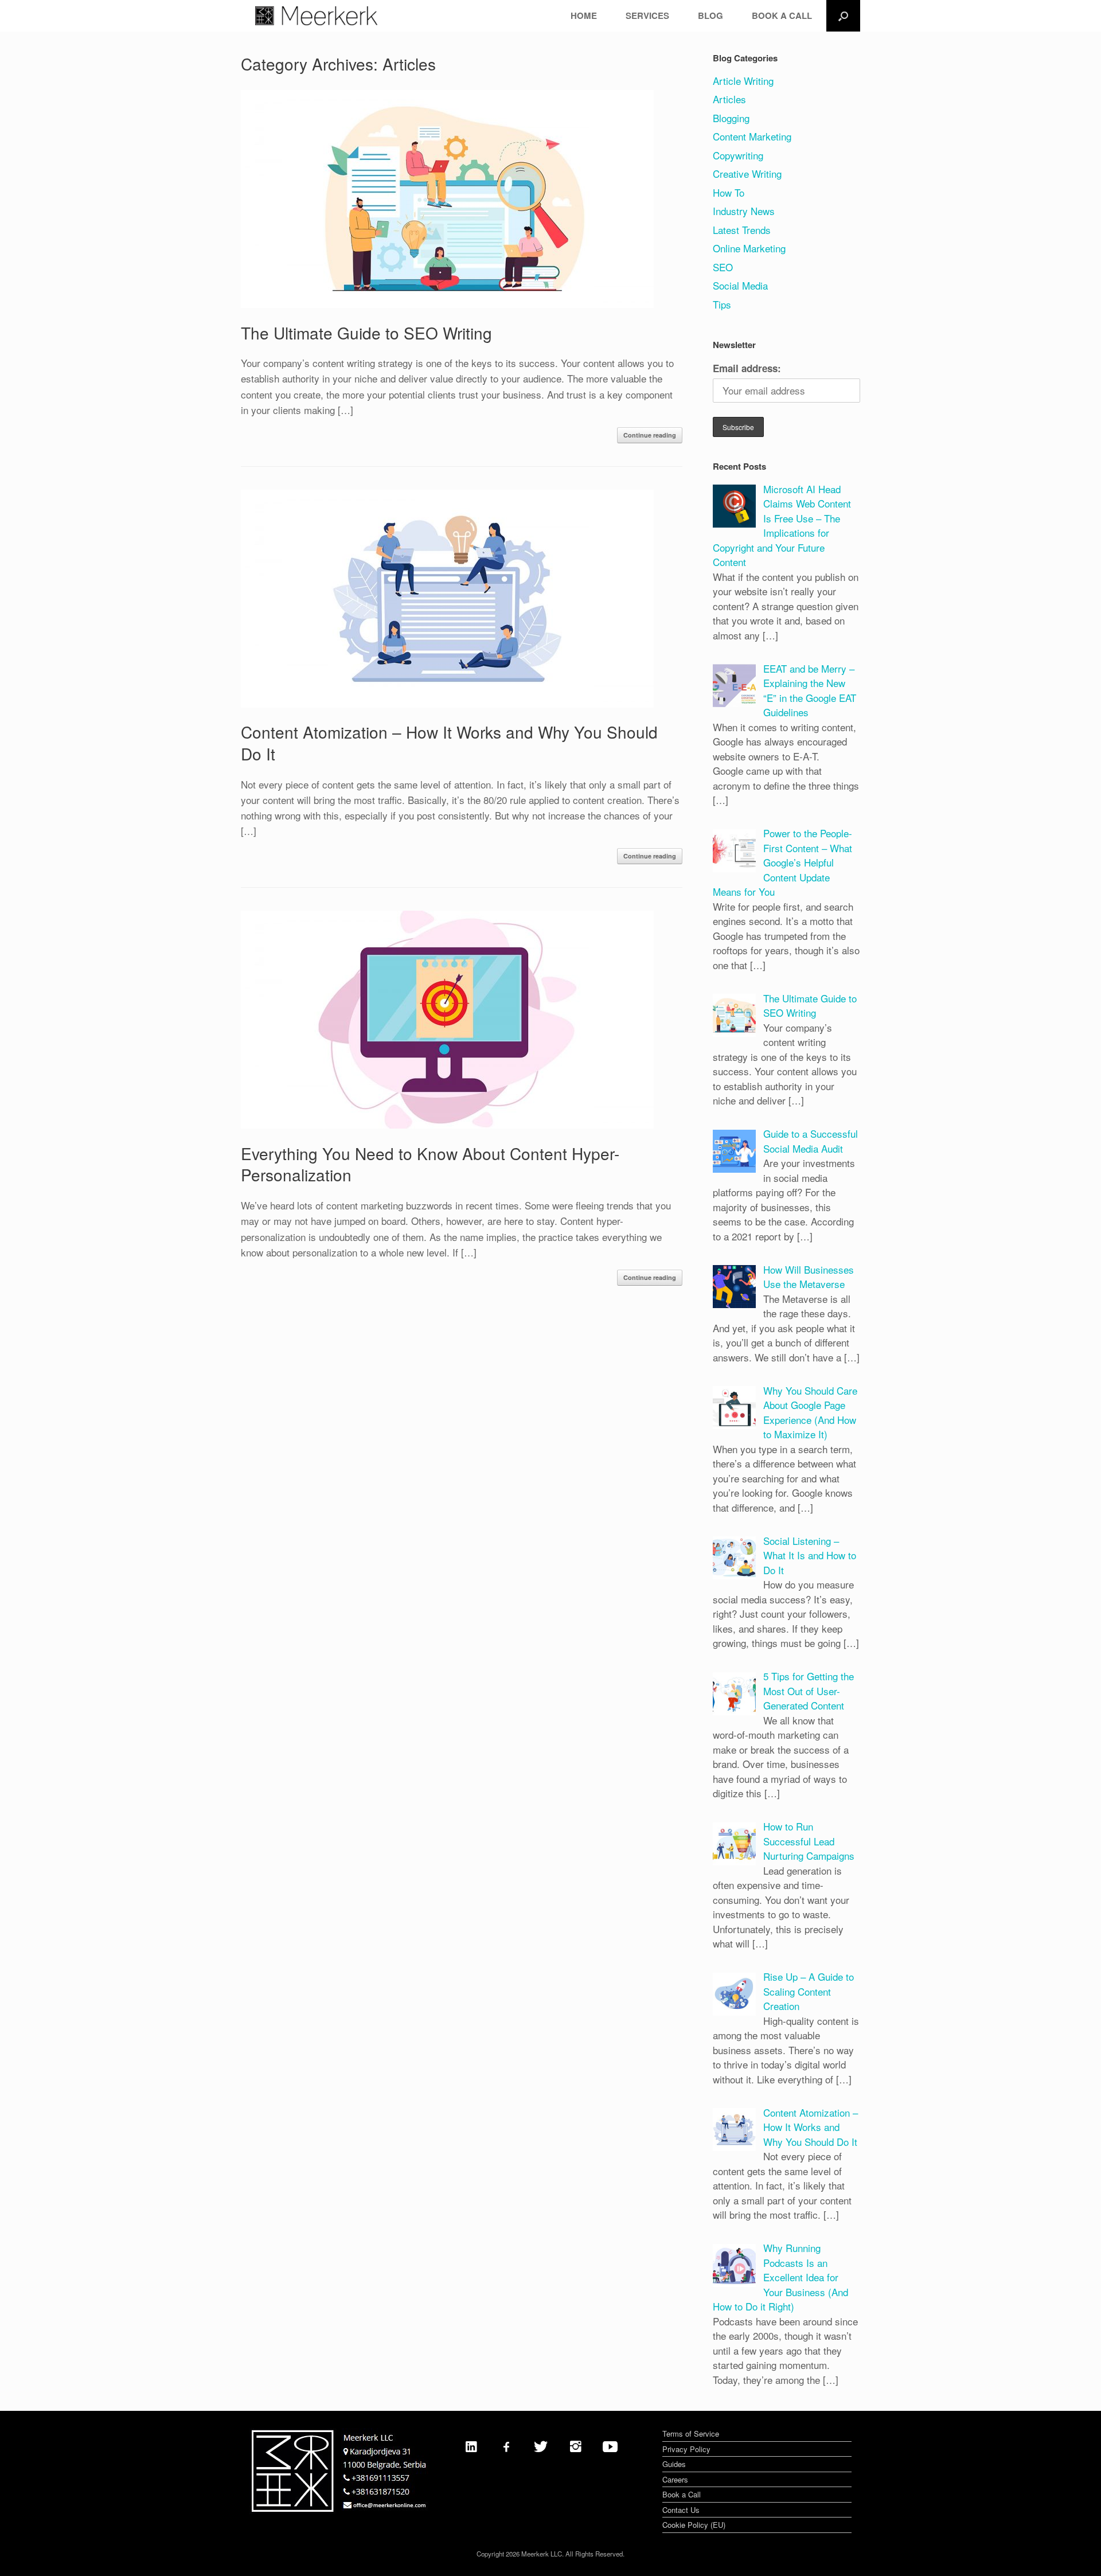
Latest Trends (742, 230)
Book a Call (682, 2494)
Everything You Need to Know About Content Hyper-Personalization (430, 1164)
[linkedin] (471, 2446)
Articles (729, 99)
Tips (722, 304)
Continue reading (650, 435)
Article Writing (743, 81)
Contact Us (681, 2510)
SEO (723, 267)
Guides (674, 2464)
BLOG (710, 15)
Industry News (744, 211)
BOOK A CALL (782, 15)
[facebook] (506, 2446)
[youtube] (610, 2446)
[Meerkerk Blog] (316, 16)
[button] (843, 16)
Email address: (747, 368)
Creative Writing (747, 173)
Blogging (731, 118)
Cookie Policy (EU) (694, 2525)
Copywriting (738, 155)
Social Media (740, 285)
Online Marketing (749, 248)
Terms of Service (691, 2433)
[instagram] (576, 2446)
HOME (584, 15)
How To (729, 192)
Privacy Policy (686, 2449)
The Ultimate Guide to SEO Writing (366, 333)
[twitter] (541, 2446)
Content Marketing (752, 136)
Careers (675, 2479)
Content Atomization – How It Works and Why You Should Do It (449, 743)
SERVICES (647, 15)
